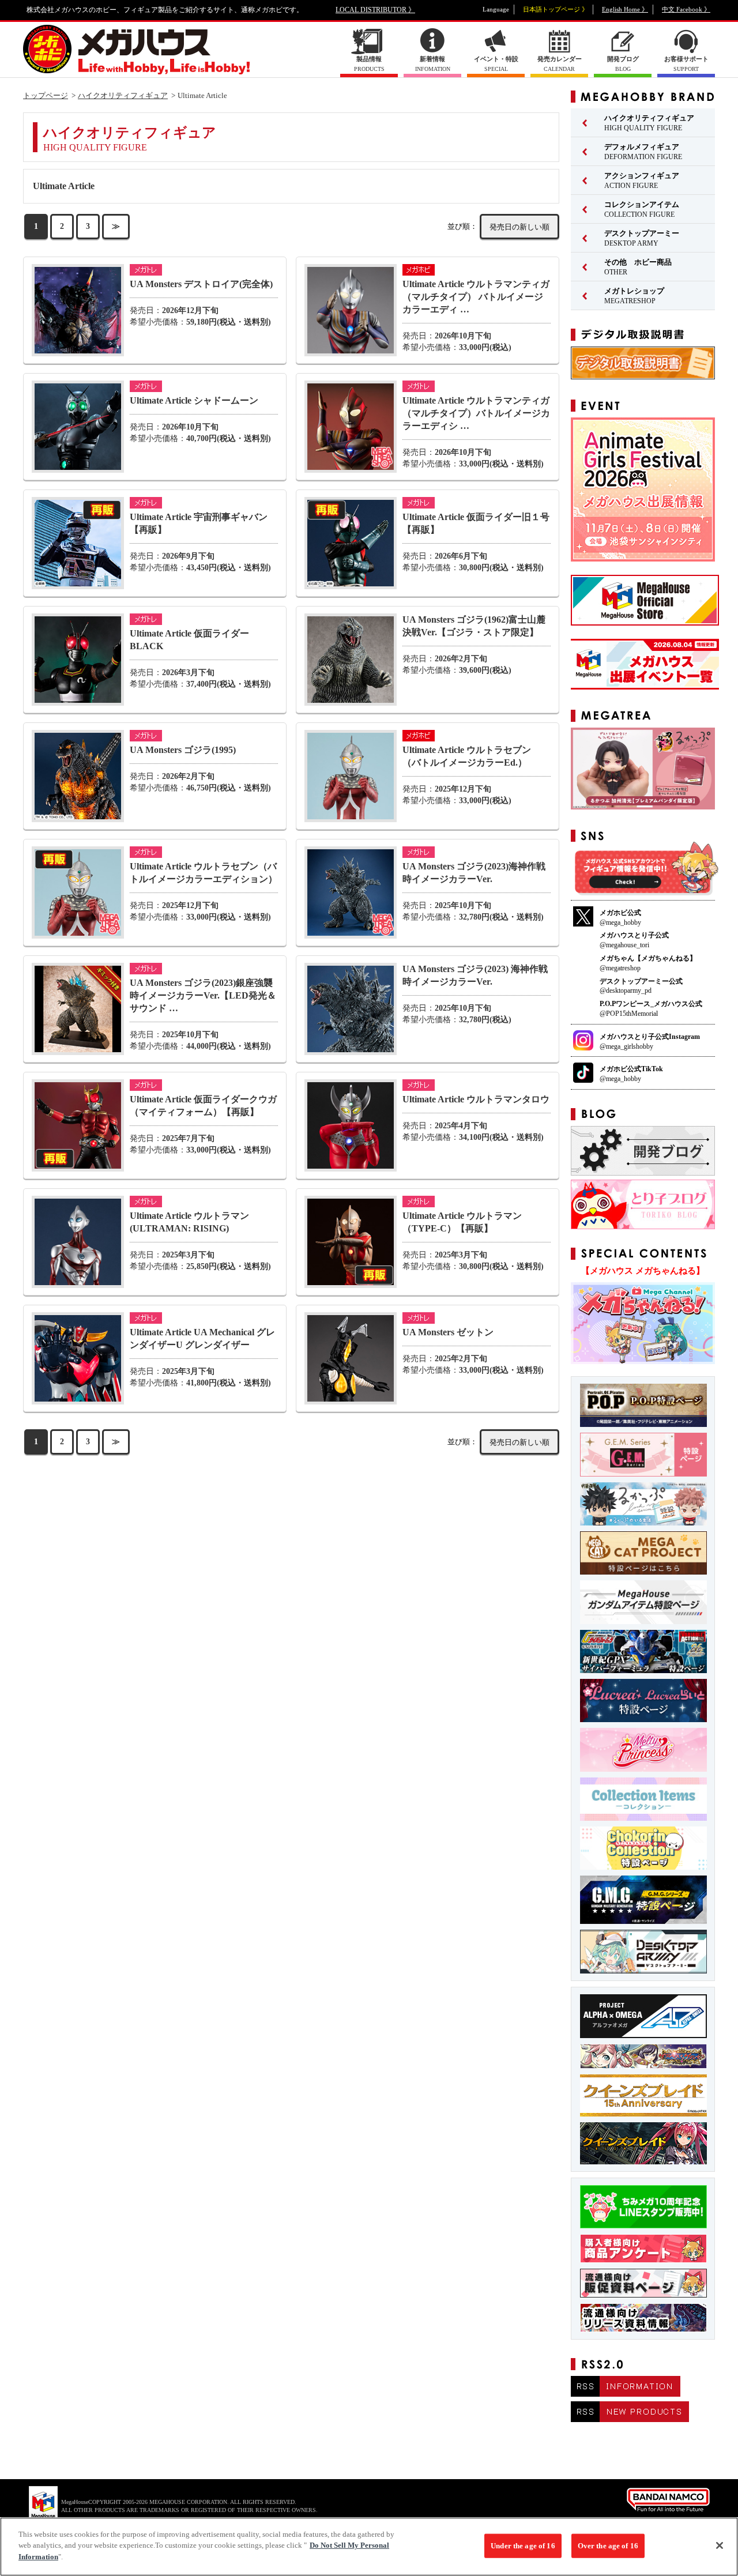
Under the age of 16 (523, 2546)
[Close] (720, 2545)
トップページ (46, 95)
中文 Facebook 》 (686, 9)
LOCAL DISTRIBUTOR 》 (375, 10)
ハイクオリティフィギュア (123, 95)
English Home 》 (625, 9)
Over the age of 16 (608, 2546)
